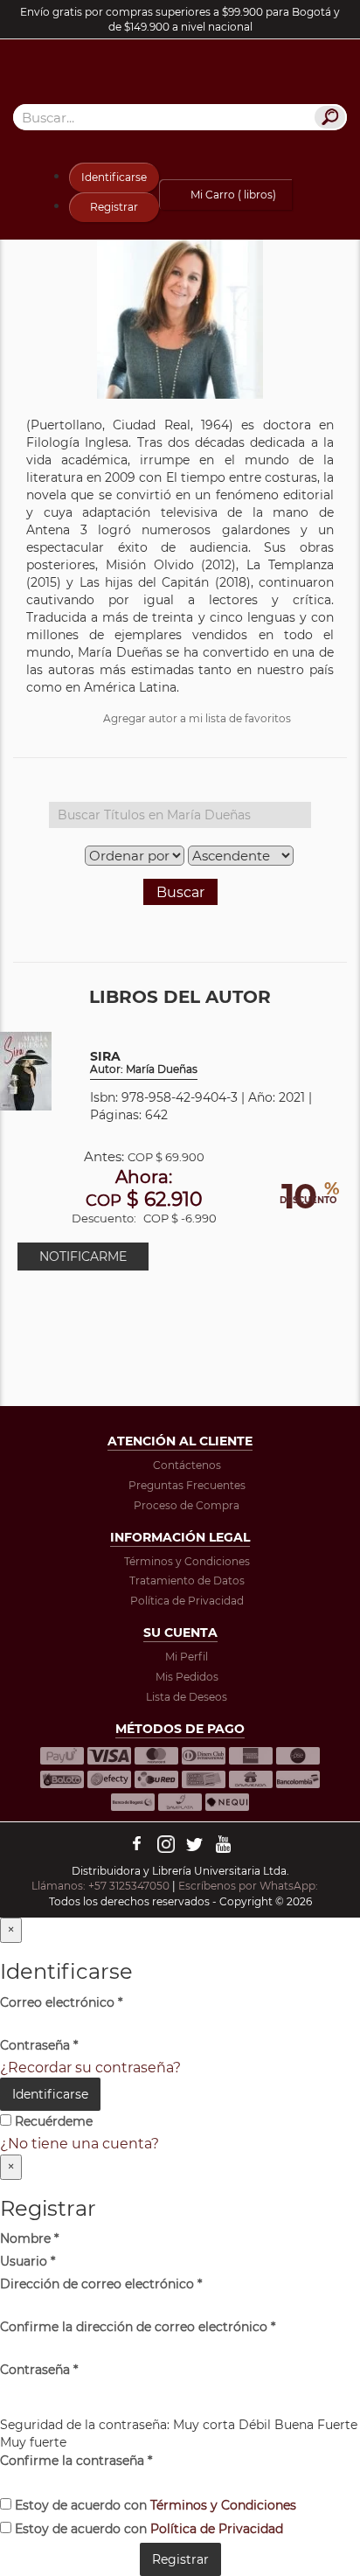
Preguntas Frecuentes (187, 1485)
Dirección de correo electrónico (101, 2284)
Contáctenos (187, 1465)
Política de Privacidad (187, 1601)
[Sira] (26, 1070)
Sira (144, 1063)
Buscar (180, 892)
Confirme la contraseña (76, 2461)
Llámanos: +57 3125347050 (100, 1886)
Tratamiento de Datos (187, 1580)
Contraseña (39, 2045)
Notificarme (83, 1257)
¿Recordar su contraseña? (90, 2068)
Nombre (29, 2238)
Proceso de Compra (187, 1505)
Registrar (114, 207)
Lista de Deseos (187, 1697)
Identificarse (114, 177)
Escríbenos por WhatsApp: (249, 1886)
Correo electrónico (61, 2002)
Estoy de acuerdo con (154, 2505)
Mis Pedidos (187, 1677)
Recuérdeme (52, 2121)
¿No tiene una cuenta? (80, 2144)
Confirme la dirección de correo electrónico (138, 2327)
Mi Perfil (187, 1657)
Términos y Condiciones (187, 1561)
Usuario (28, 2261)
